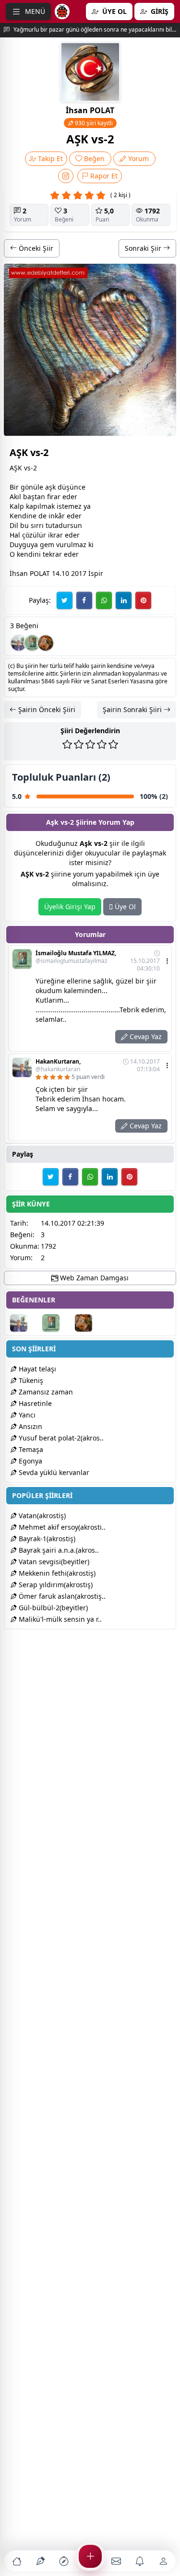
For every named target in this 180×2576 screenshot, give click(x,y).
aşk (50, 487)
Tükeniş (30, 1380)
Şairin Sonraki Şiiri (133, 709)
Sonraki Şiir (144, 248)
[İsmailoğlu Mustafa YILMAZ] (32, 643)
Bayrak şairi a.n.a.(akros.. (58, 1550)
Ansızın (30, 1426)
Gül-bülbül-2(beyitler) (52, 1608)
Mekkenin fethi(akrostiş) (56, 1573)
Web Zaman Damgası (93, 1278)
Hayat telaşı (36, 1369)
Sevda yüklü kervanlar (53, 1472)
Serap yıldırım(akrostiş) (55, 1585)
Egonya (30, 1461)
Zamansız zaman (45, 1392)
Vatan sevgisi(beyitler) (53, 1562)
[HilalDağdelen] (46, 643)
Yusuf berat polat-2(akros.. (60, 1438)
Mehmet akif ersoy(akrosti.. (61, 1527)
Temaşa (30, 1449)
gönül (30, 487)
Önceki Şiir (35, 248)
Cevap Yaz (145, 1036)
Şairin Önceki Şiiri (46, 709)
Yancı (26, 1415)
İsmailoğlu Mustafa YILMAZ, (76, 957)
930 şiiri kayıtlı (93, 123)
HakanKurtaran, (58, 1066)
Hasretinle (34, 1403)
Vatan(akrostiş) (41, 1516)
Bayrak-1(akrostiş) (46, 1539)
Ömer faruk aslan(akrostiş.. (61, 1596)
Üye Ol (124, 907)
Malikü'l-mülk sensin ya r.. (59, 1619)
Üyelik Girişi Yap (70, 907)
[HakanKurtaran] (19, 643)
